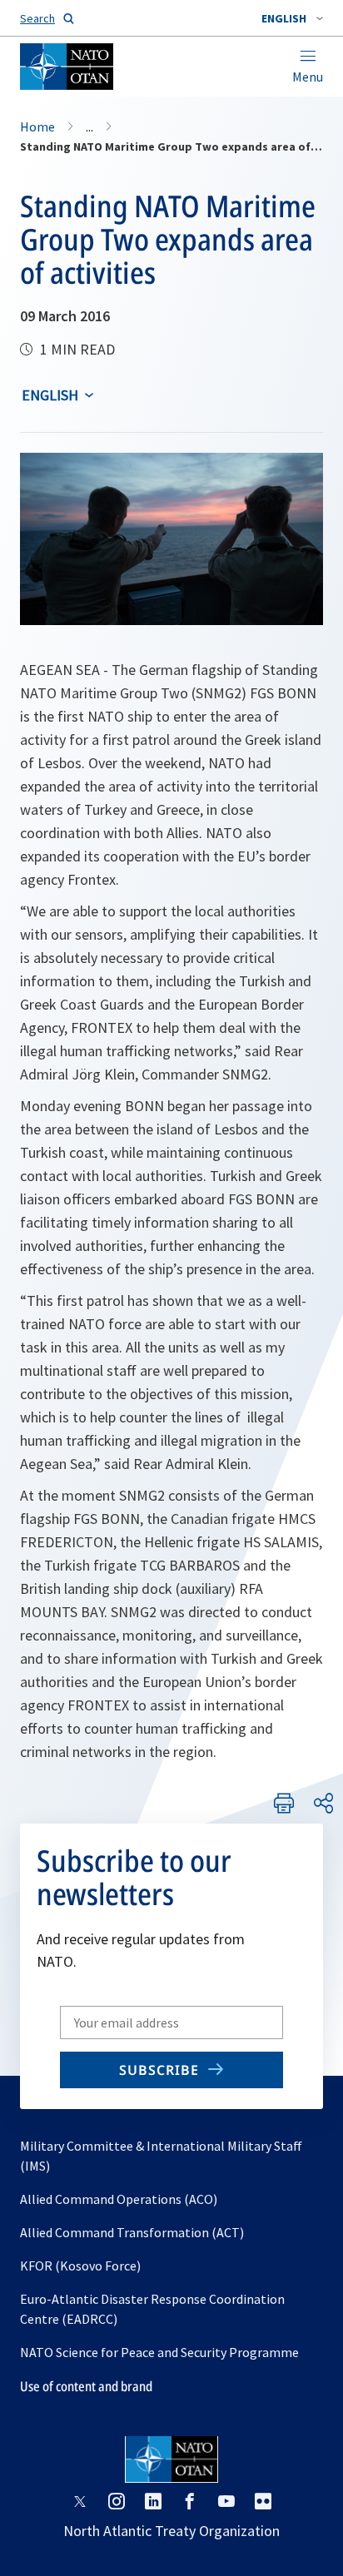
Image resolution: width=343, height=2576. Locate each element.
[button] (292, 18)
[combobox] (292, 18)
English (50, 395)
